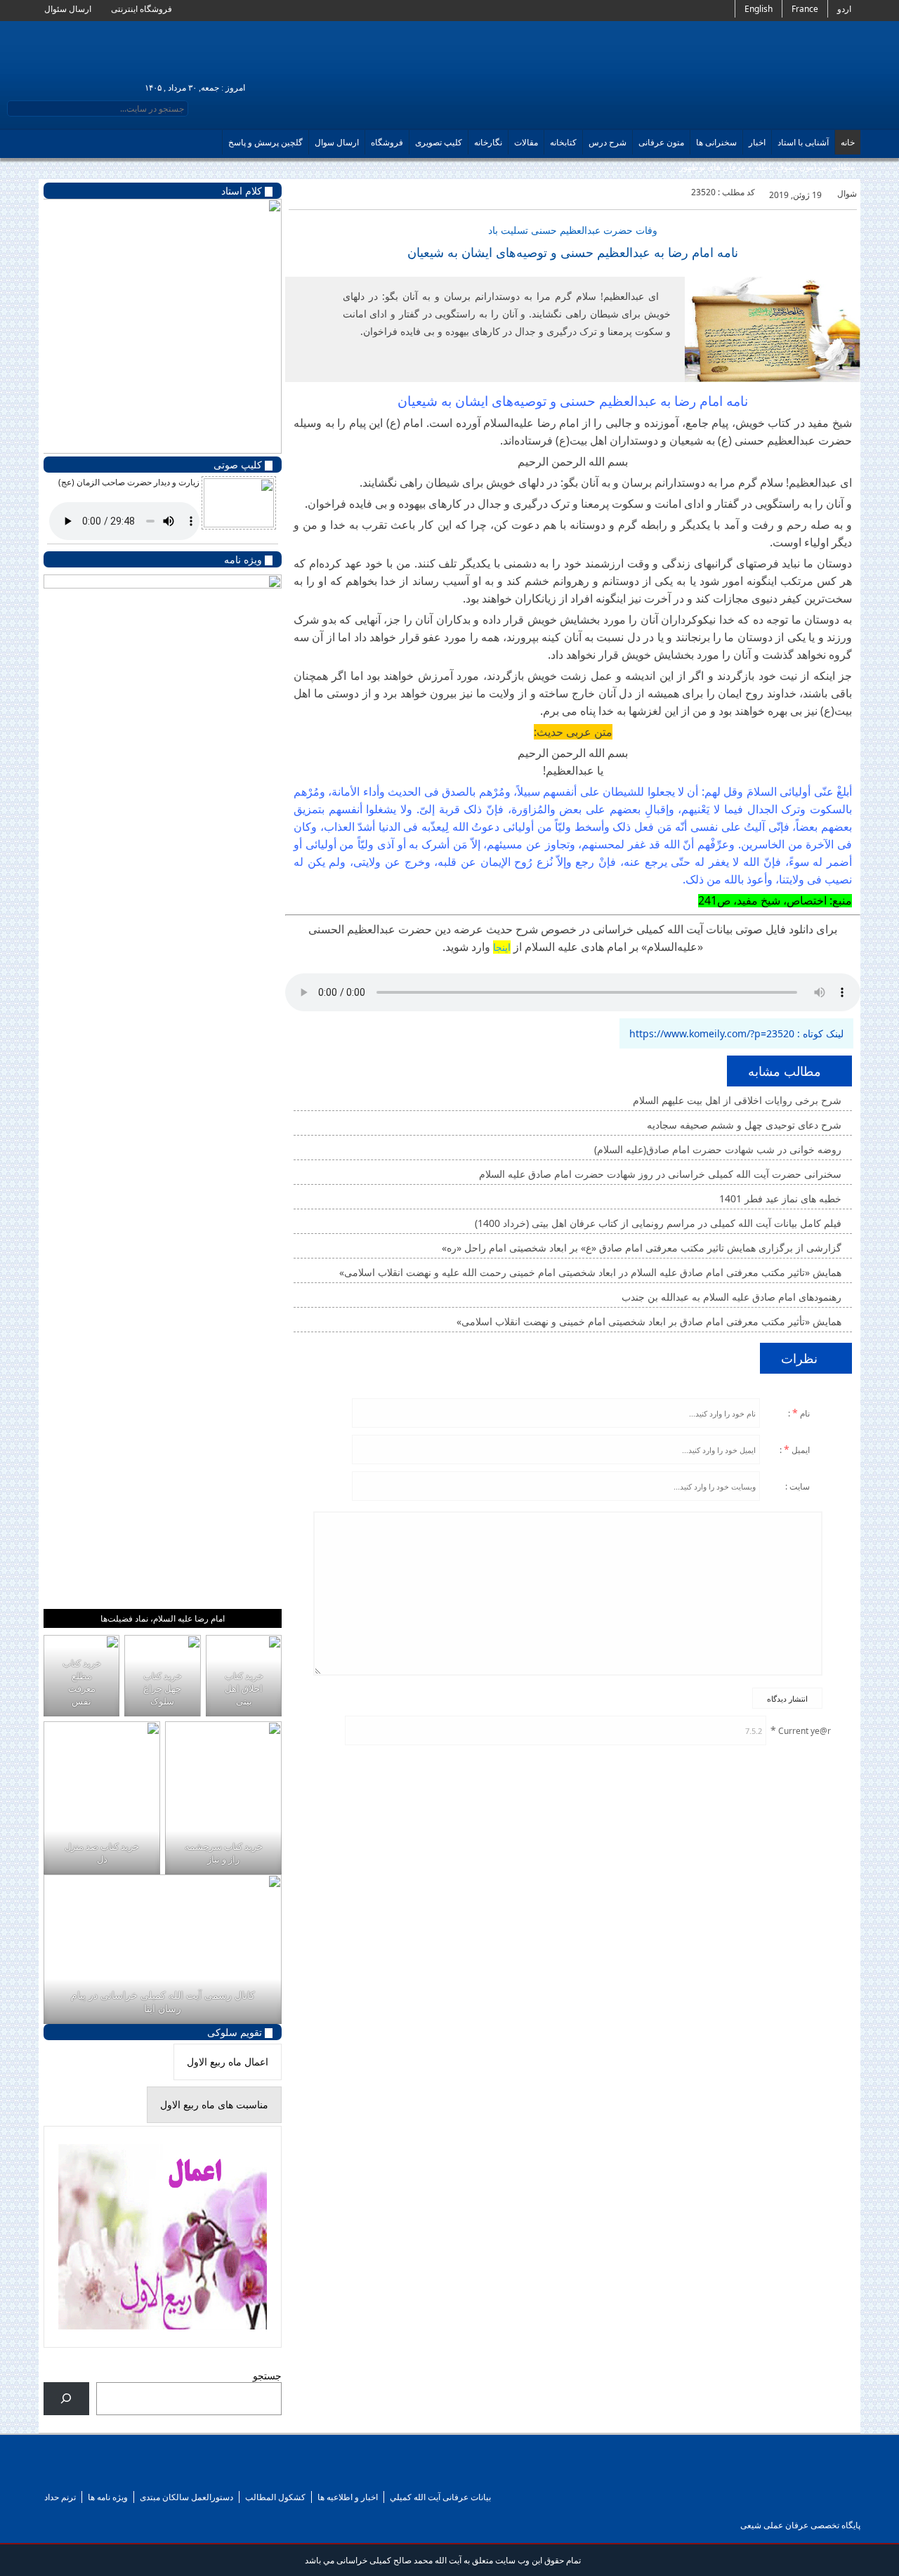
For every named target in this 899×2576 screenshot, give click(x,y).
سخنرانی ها (716, 142)
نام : (800, 1413)
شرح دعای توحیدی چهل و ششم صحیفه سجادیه (746, 1125)
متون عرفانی (661, 142)
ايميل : (796, 1449)
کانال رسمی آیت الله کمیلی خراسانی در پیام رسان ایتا (162, 2002)
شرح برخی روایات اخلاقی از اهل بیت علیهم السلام (739, 1100)
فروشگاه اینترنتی (143, 9)
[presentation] (228, 2062)
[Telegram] (134, 2473)
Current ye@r (801, 1730)
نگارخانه (488, 142)
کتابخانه (563, 142)
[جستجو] (66, 2399)
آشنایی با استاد (803, 142)
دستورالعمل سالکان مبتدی (186, 2497)
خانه (848, 142)
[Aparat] (162, 2473)
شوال (847, 193)
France (805, 9)
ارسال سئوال (69, 9)
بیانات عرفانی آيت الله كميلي (440, 2497)
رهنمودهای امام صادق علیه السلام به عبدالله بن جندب (733, 1297)
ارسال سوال (337, 142)
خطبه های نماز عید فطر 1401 (782, 1198)
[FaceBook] (107, 2473)
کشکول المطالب (275, 2497)
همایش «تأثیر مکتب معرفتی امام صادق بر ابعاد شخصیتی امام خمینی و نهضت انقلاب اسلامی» (650, 1321)
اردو (844, 9)
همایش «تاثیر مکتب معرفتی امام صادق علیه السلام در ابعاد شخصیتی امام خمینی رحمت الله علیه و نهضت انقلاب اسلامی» (592, 1272)
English (759, 9)
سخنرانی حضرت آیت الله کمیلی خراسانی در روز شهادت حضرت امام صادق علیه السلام (662, 1174)
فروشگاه (387, 142)
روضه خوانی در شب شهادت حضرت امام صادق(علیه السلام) (719, 1149)
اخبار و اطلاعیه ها (348, 2497)
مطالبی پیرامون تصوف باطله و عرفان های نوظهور (767, 167)
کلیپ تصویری (439, 142)
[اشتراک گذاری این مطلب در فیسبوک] (298, 193)
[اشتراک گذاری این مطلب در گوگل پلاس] (317, 193)
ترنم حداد (60, 2497)
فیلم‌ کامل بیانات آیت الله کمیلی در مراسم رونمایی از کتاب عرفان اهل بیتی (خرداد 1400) (660, 1223)
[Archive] (52, 2473)
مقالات (526, 142)
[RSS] (80, 2473)
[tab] (228, 2062)
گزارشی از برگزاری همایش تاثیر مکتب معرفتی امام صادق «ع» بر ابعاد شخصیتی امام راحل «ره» (643, 1248)
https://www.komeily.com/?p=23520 (712, 1033)
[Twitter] (336, 193)
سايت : (799, 1486)
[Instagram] (189, 2473)
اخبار (757, 142)
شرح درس (608, 142)
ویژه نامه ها (108, 2497)
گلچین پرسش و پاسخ (265, 142)
